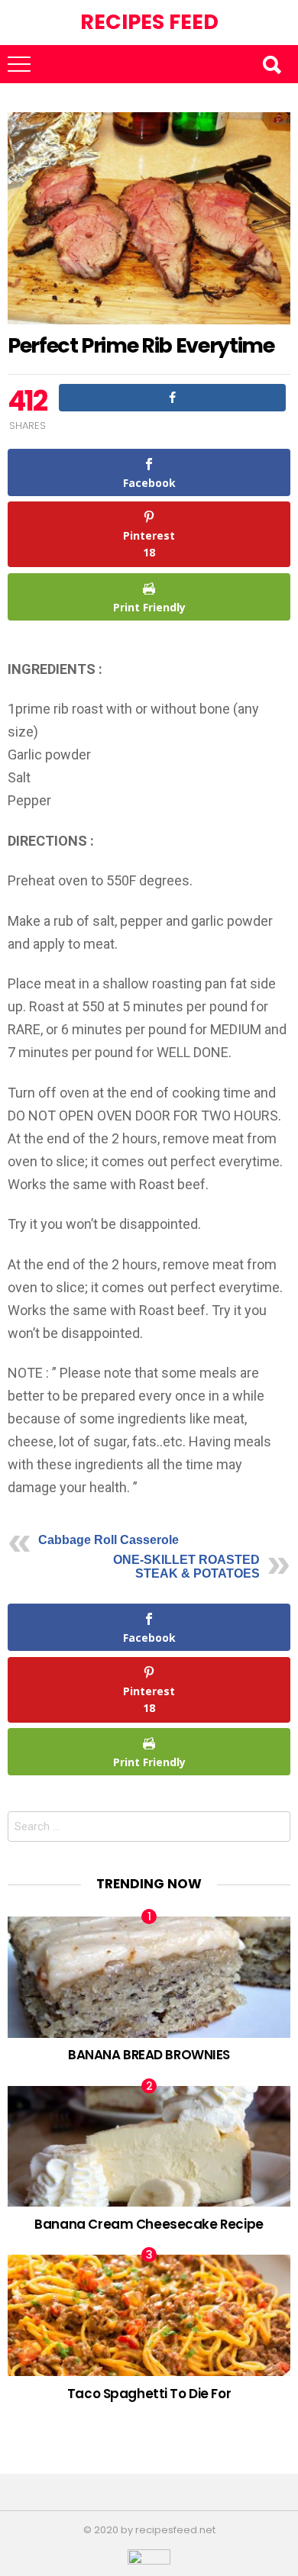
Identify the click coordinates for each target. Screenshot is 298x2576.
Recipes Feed (149, 22)
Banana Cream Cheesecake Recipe (149, 2224)
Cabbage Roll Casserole (109, 1540)
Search (271, 64)
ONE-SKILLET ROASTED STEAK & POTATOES (186, 1567)
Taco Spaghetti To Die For (149, 2394)
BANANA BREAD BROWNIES (149, 2055)
